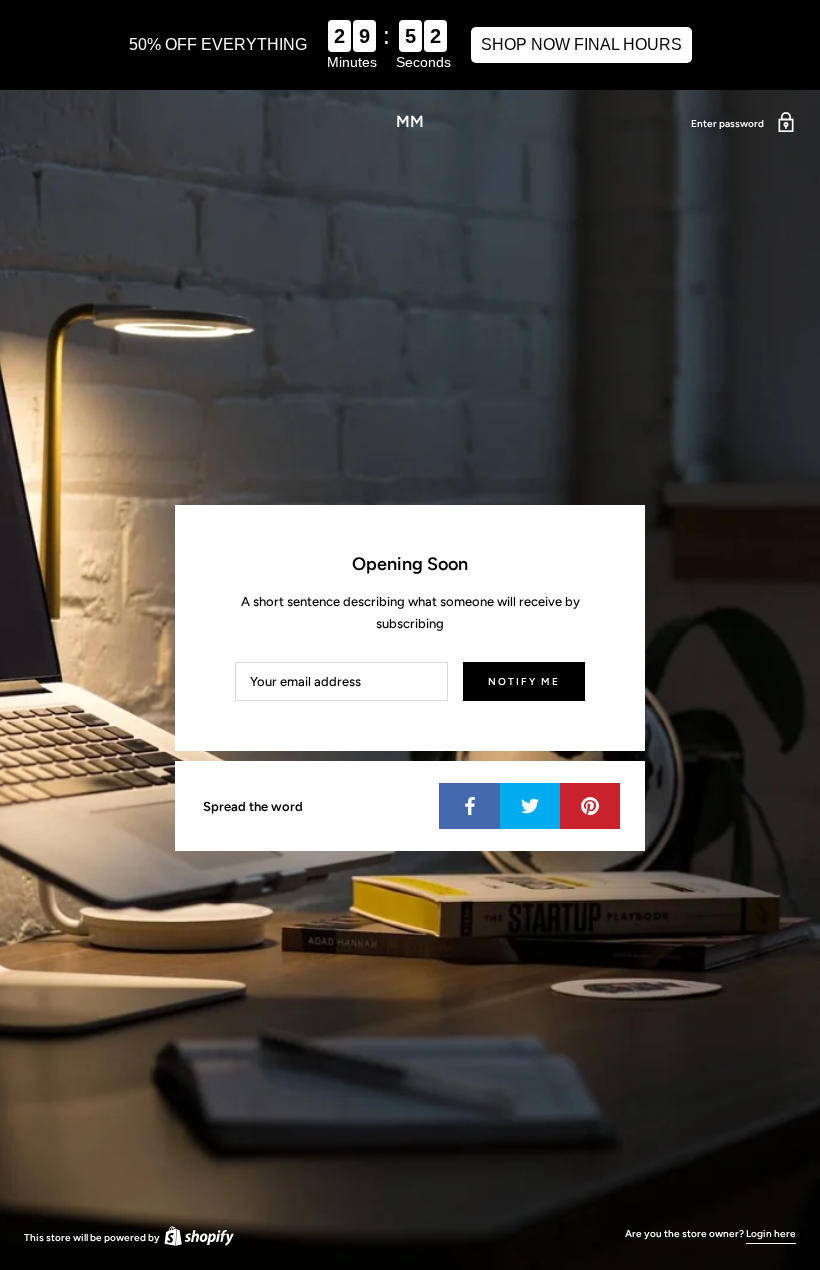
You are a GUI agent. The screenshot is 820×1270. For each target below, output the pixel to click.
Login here (771, 1233)
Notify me (524, 681)
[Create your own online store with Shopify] (198, 1237)
